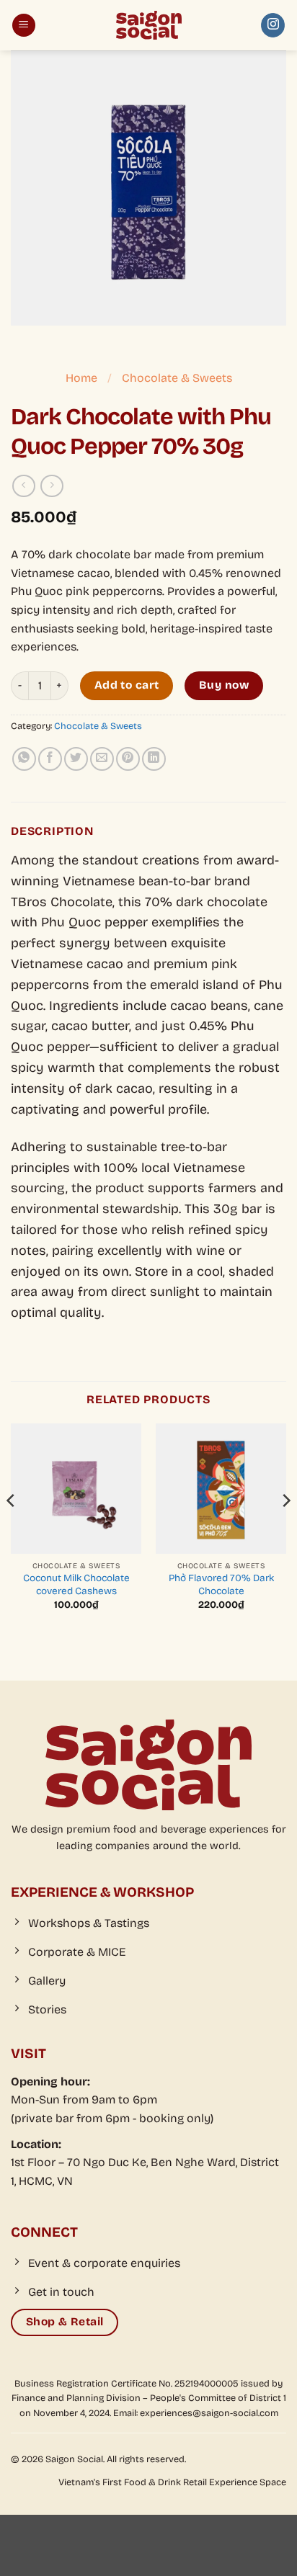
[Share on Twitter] (76, 759)
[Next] (285, 1529)
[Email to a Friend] (102, 759)
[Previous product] (52, 486)
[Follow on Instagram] (273, 25)
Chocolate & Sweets (177, 378)
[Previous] (12, 1529)
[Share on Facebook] (50, 759)
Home (81, 378)
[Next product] (23, 486)
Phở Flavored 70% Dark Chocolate (221, 1584)
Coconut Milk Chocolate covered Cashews (76, 1584)
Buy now (224, 685)
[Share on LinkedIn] (154, 759)
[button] (24, 26)
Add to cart (127, 685)
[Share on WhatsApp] (24, 759)
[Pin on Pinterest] (128, 759)
